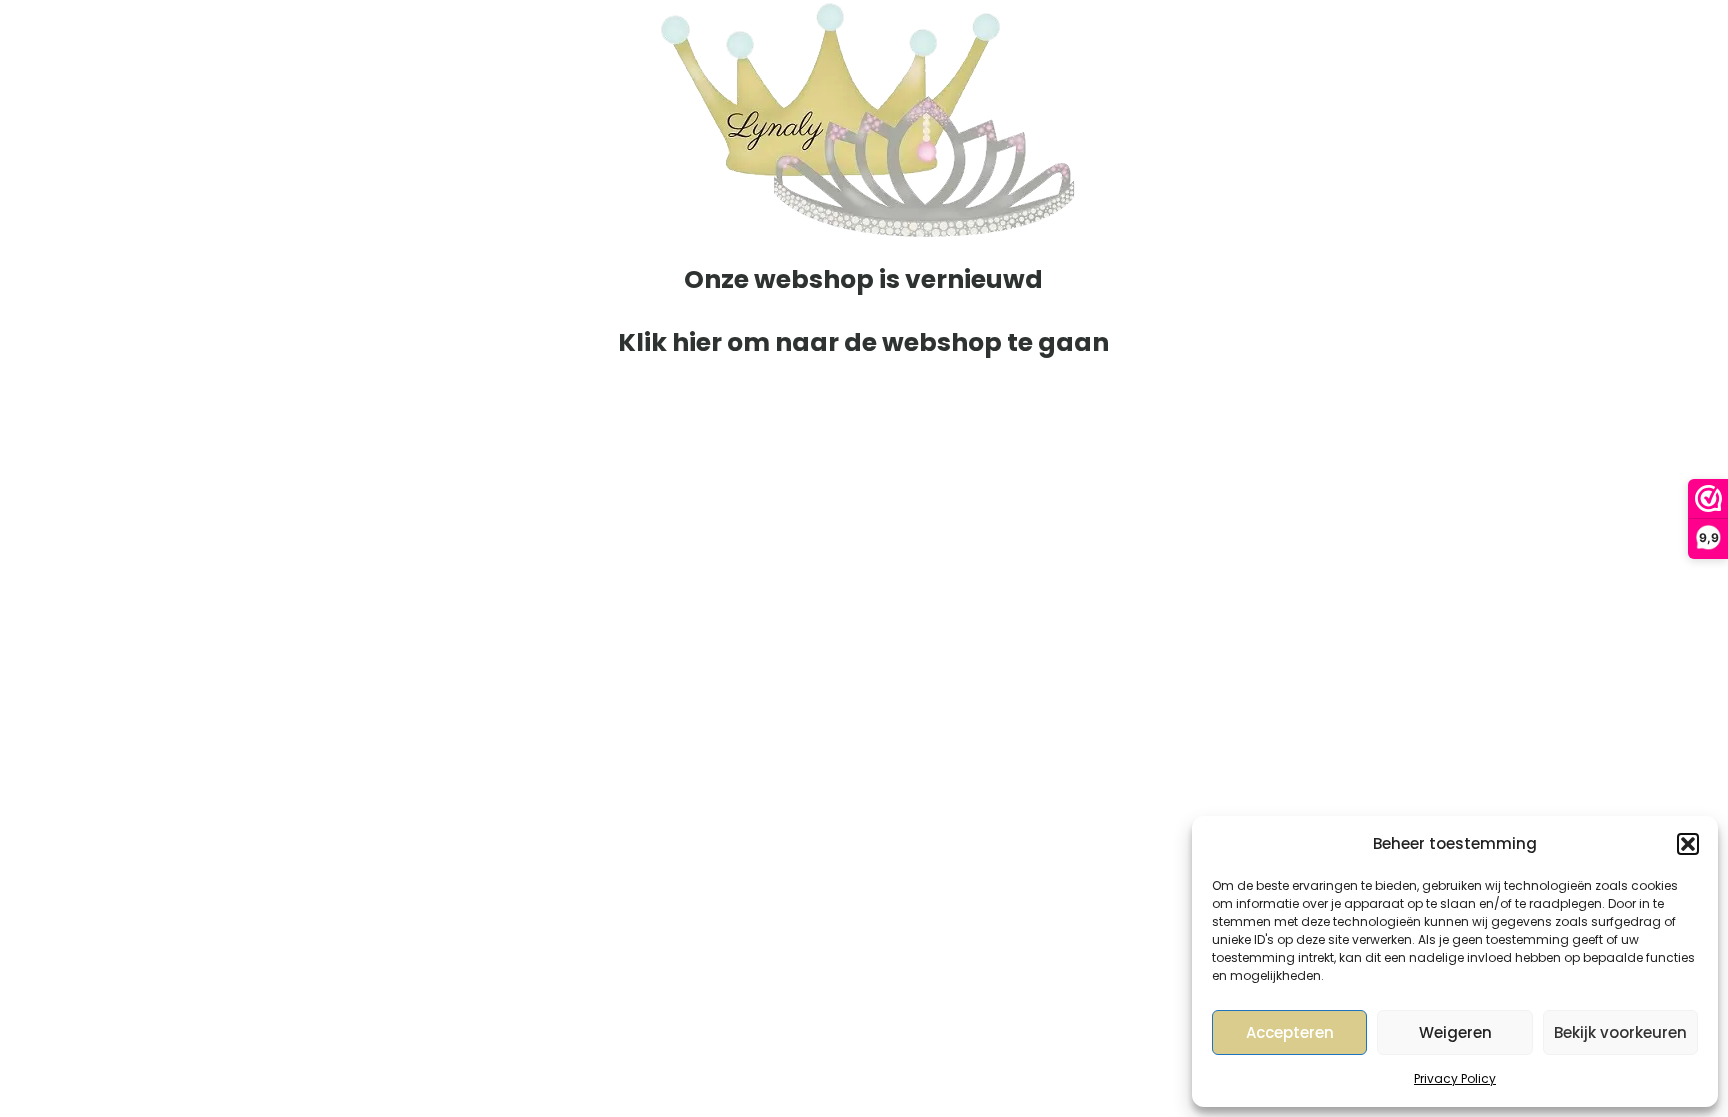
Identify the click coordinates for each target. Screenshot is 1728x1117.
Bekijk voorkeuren (1620, 1032)
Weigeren (1455, 1032)
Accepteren (1290, 1032)
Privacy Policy (1455, 1078)
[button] (1688, 844)
